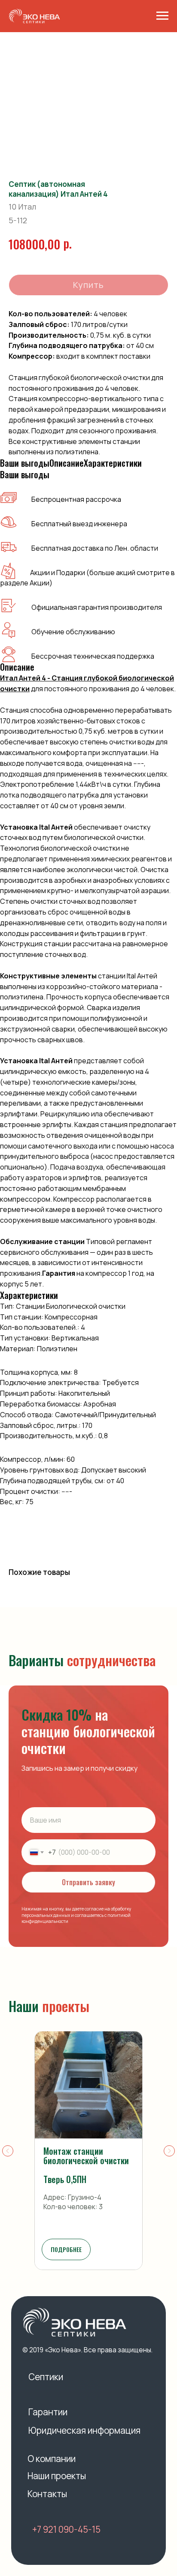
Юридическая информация (84, 2430)
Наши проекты (57, 2476)
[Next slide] (169, 2151)
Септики (46, 2377)
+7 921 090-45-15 (66, 2529)
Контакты (47, 2494)
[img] (75, 2322)
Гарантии (48, 2412)
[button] (66, 2249)
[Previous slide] (8, 2151)
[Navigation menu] (162, 16)
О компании (52, 2459)
